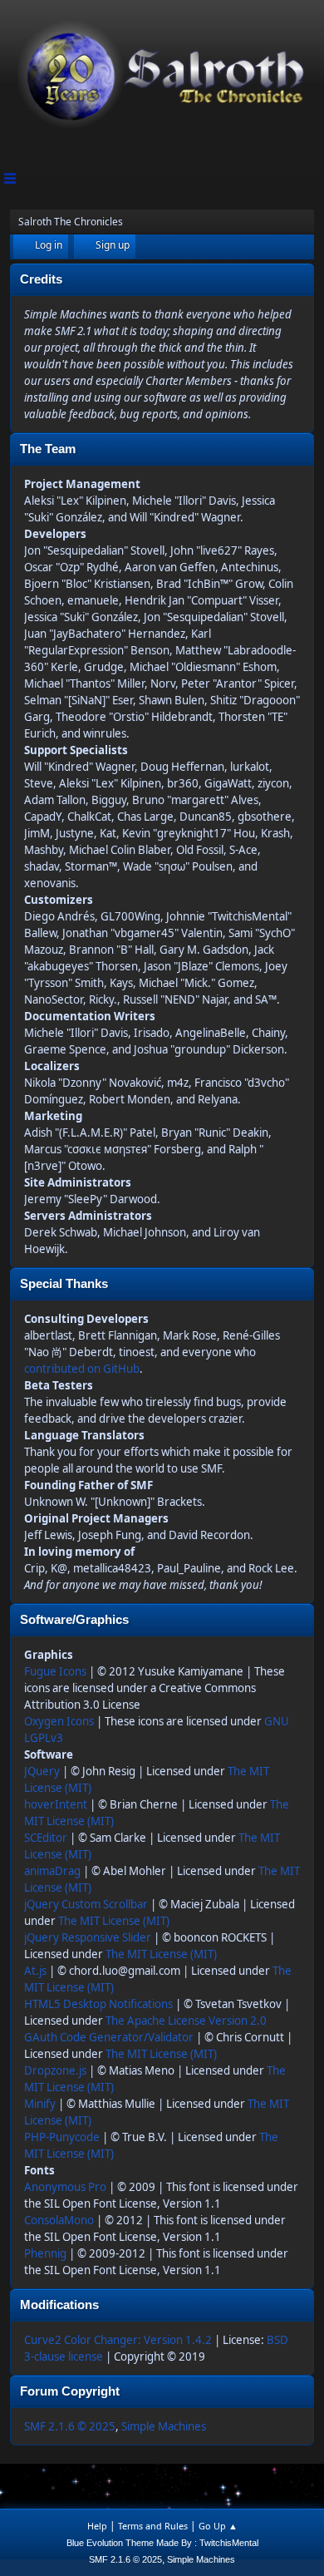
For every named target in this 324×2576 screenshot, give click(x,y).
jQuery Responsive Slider (88, 1937)
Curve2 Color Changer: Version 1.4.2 (118, 2340)
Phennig (45, 2253)
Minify (40, 2104)
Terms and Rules (153, 2526)
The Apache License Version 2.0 (186, 2021)
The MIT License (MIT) (114, 1921)
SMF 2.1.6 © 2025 (70, 2426)
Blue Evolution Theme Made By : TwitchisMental (162, 2543)
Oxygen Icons (59, 1721)
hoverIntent (56, 1804)
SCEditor (46, 1838)
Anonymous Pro (65, 2187)
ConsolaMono (59, 2220)
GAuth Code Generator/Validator (109, 2037)
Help (97, 2526)
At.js (35, 1971)
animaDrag (52, 1871)
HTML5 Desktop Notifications (98, 2004)
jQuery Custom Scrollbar (86, 1904)
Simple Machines (164, 2426)
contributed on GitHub (82, 1369)
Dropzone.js (55, 2070)
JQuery (42, 1771)
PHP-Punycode (62, 2137)
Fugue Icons (55, 1671)
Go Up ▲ (218, 2526)
